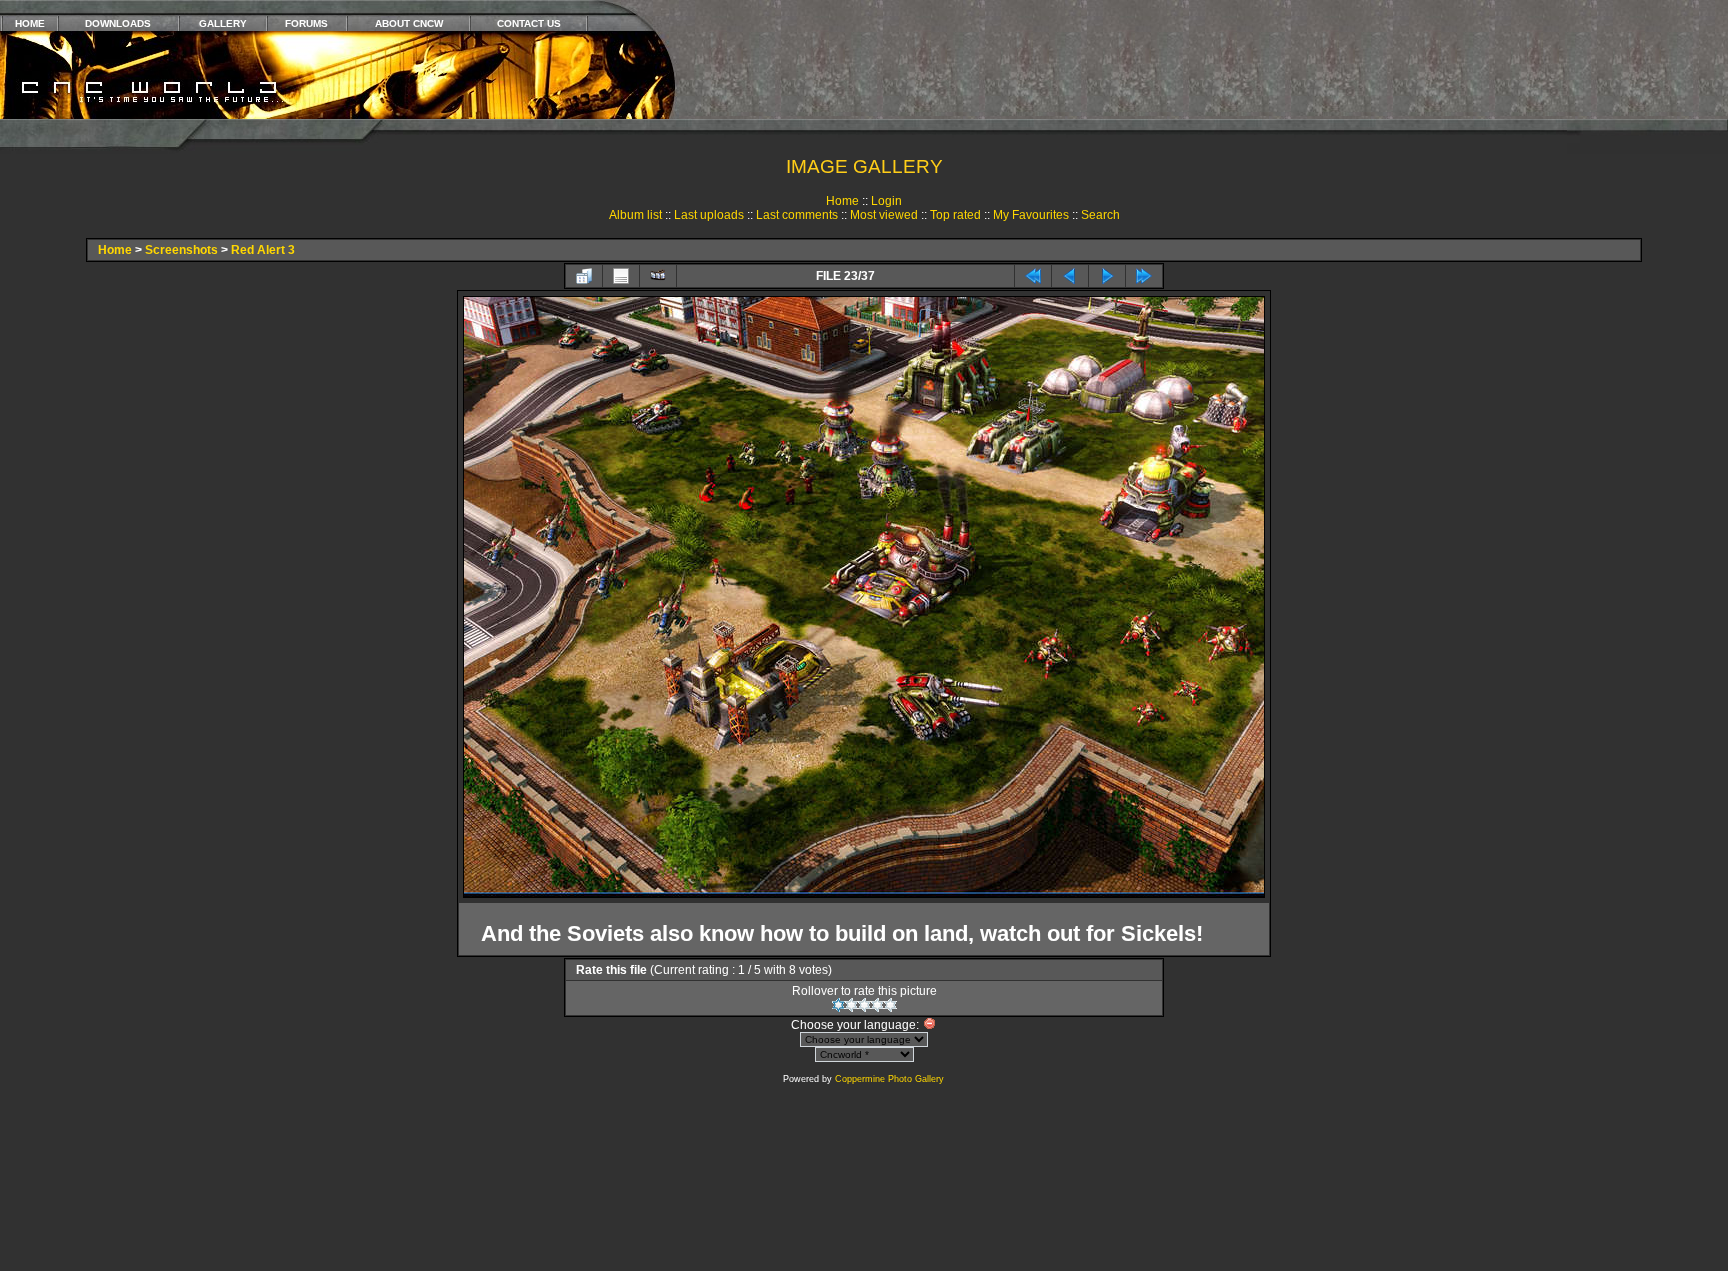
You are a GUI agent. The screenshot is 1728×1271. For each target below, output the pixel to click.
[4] (877, 1005)
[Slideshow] (658, 276)
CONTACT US (529, 23)
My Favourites (1031, 215)
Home (842, 201)
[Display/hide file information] (621, 276)
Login (886, 201)
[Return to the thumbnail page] (584, 276)
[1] (838, 1005)
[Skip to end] (1144, 276)
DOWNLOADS (118, 23)
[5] (890, 1005)
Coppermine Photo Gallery (889, 1079)
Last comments (797, 215)
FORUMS (306, 23)
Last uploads (709, 215)
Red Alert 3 (263, 250)
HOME (30, 23)
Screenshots (181, 250)
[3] (864, 1005)
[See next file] (1107, 276)
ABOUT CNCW (409, 23)
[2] (851, 1005)
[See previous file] (1070, 276)
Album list (635, 215)
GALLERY (223, 23)
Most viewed (884, 215)
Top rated (955, 215)
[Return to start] (1033, 276)
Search (1100, 215)
